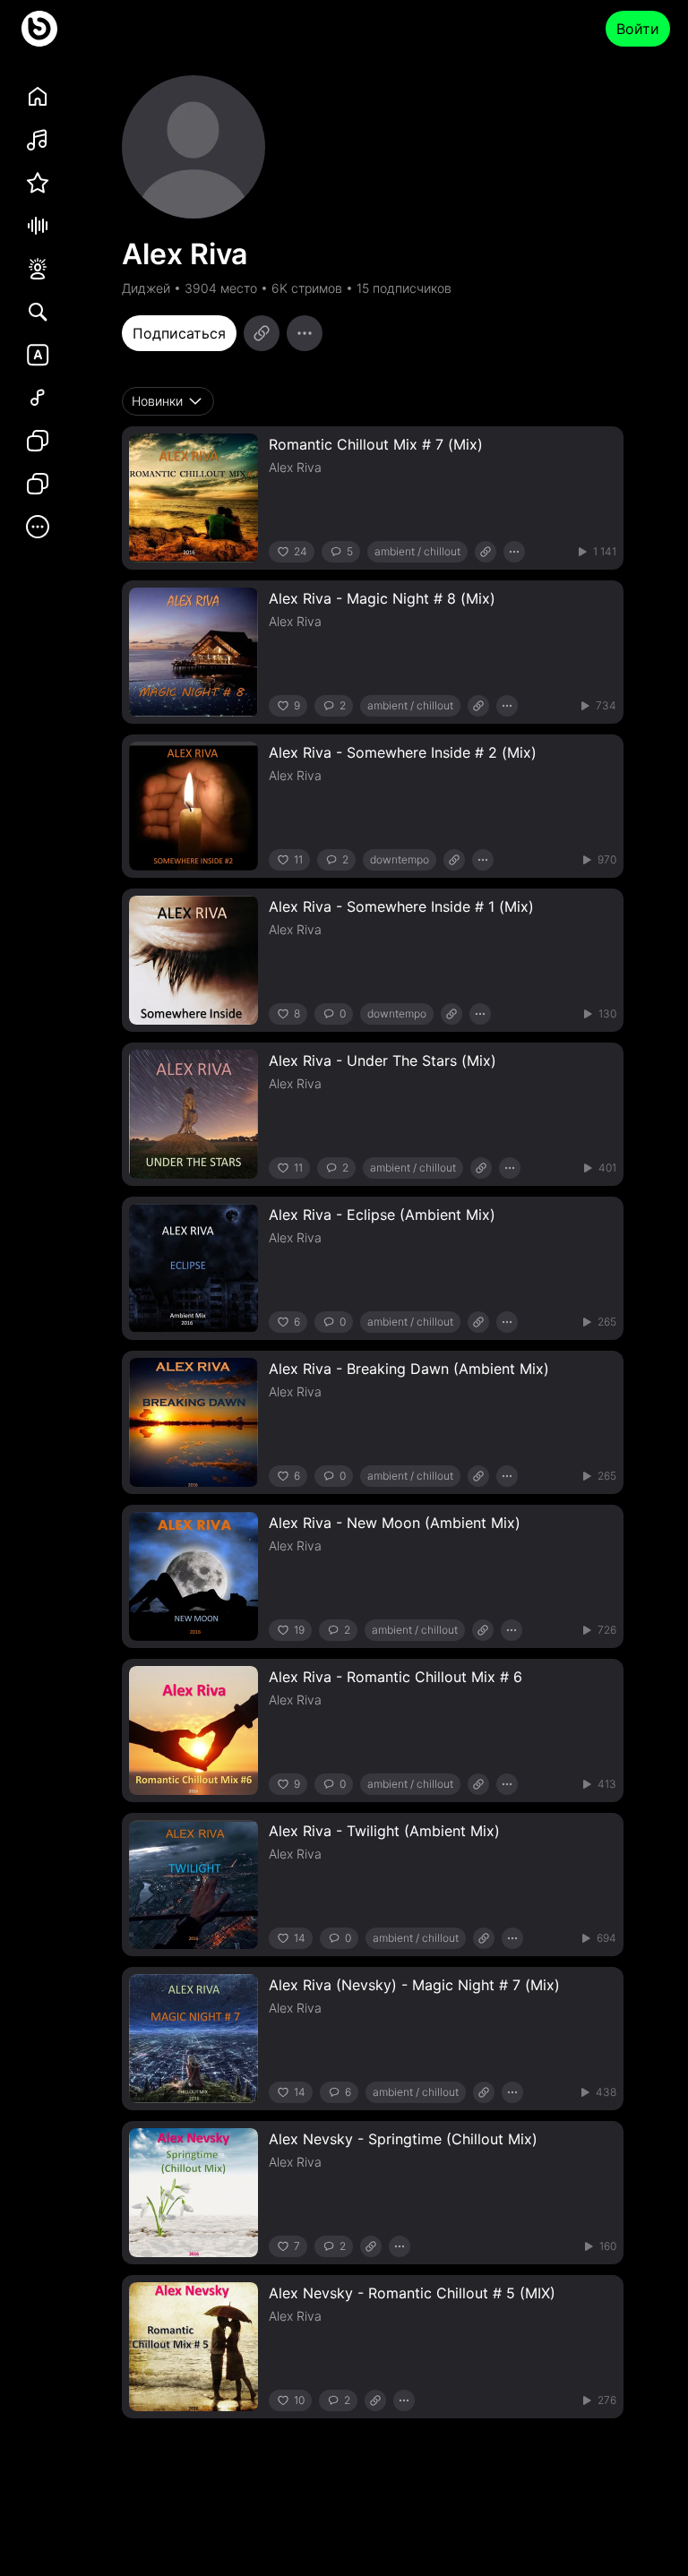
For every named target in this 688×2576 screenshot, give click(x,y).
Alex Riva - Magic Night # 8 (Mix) (382, 598)
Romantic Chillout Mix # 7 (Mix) (376, 444)
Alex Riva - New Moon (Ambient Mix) (395, 1523)
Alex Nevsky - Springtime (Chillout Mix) (403, 2139)
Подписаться (179, 333)
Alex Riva (295, 467)
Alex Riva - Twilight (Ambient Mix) (384, 1831)
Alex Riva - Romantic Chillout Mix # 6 (396, 1677)
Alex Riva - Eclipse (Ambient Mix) (382, 1215)
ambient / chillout (417, 551)
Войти (638, 29)
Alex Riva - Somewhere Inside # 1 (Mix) (401, 906)
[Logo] (39, 29)
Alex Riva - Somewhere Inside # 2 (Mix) (403, 752)
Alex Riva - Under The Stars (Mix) (383, 1060)
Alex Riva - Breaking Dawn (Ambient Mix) (409, 1369)
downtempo (400, 859)
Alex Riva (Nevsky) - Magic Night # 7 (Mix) (414, 1985)
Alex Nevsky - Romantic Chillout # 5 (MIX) (412, 2293)
